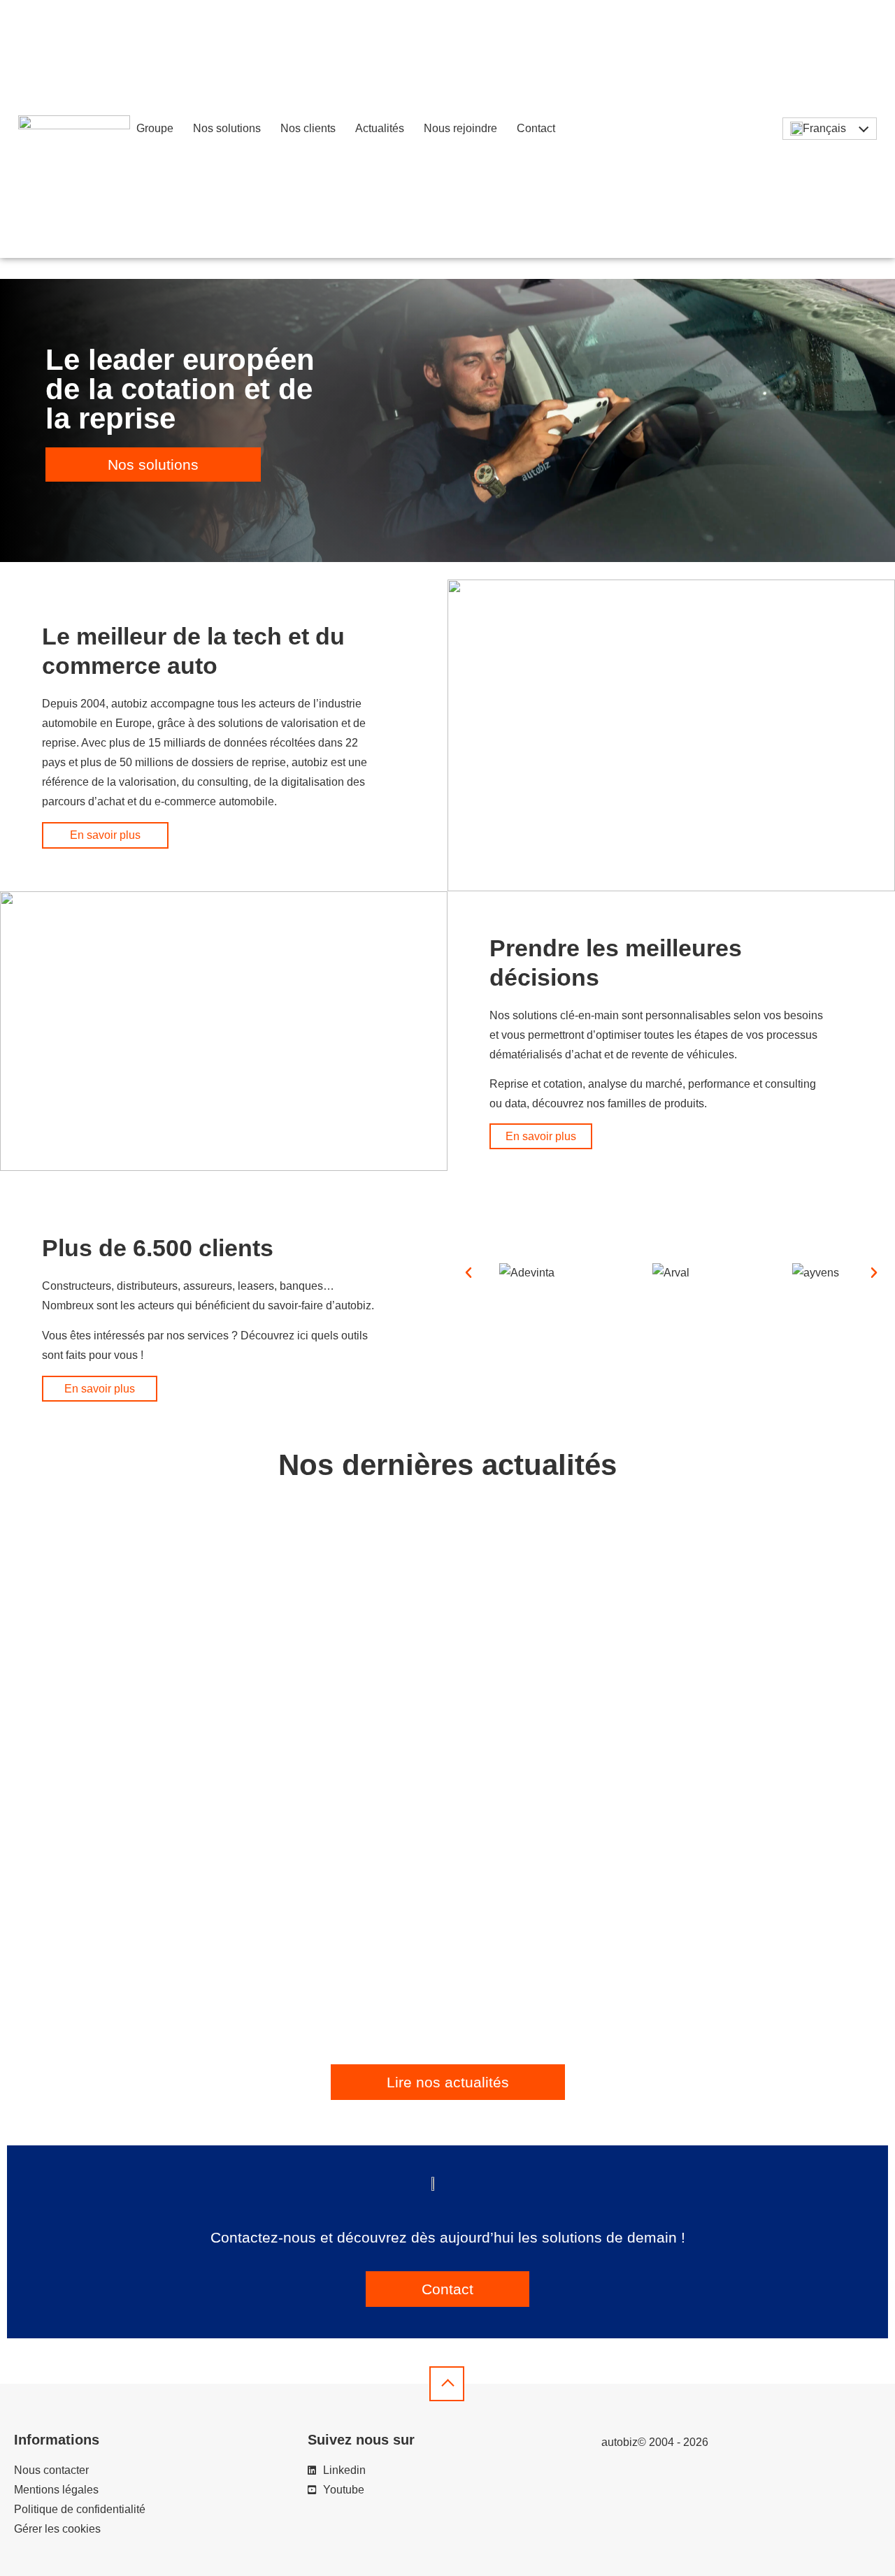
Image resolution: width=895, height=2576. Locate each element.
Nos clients (308, 128)
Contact (536, 128)
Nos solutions (227, 128)
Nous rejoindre (460, 128)
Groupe (155, 128)
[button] (468, 1273)
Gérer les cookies (57, 2529)
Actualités (380, 128)
